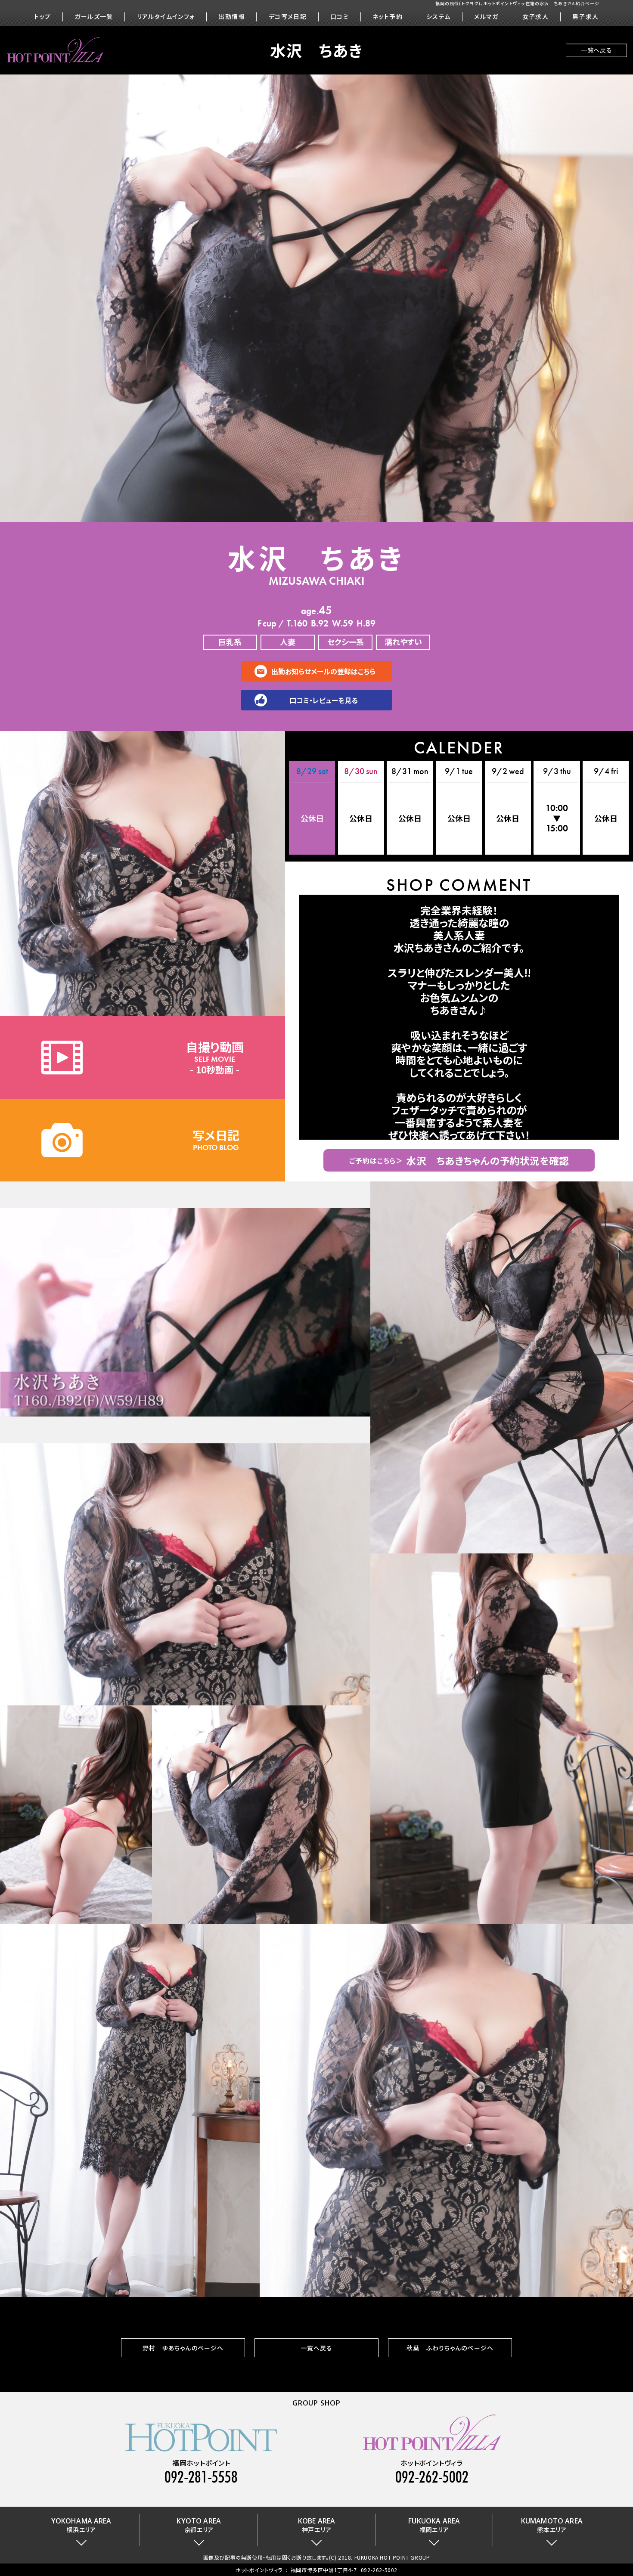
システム (439, 17)
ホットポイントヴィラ (259, 2570)
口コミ (340, 17)
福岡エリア (434, 2525)
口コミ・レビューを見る (324, 700)
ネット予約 (388, 17)
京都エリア (199, 2525)
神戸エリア (316, 2525)
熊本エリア (552, 2525)
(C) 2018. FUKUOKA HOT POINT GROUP (380, 2557)
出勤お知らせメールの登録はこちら (323, 671)
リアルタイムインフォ (166, 17)
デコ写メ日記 (288, 17)
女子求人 (536, 17)
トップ (42, 17)
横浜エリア (81, 2525)
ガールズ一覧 (94, 17)
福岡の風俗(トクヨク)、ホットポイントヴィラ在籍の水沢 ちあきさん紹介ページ (517, 3)
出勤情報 (232, 17)
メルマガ (486, 17)
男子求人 (586, 17)
